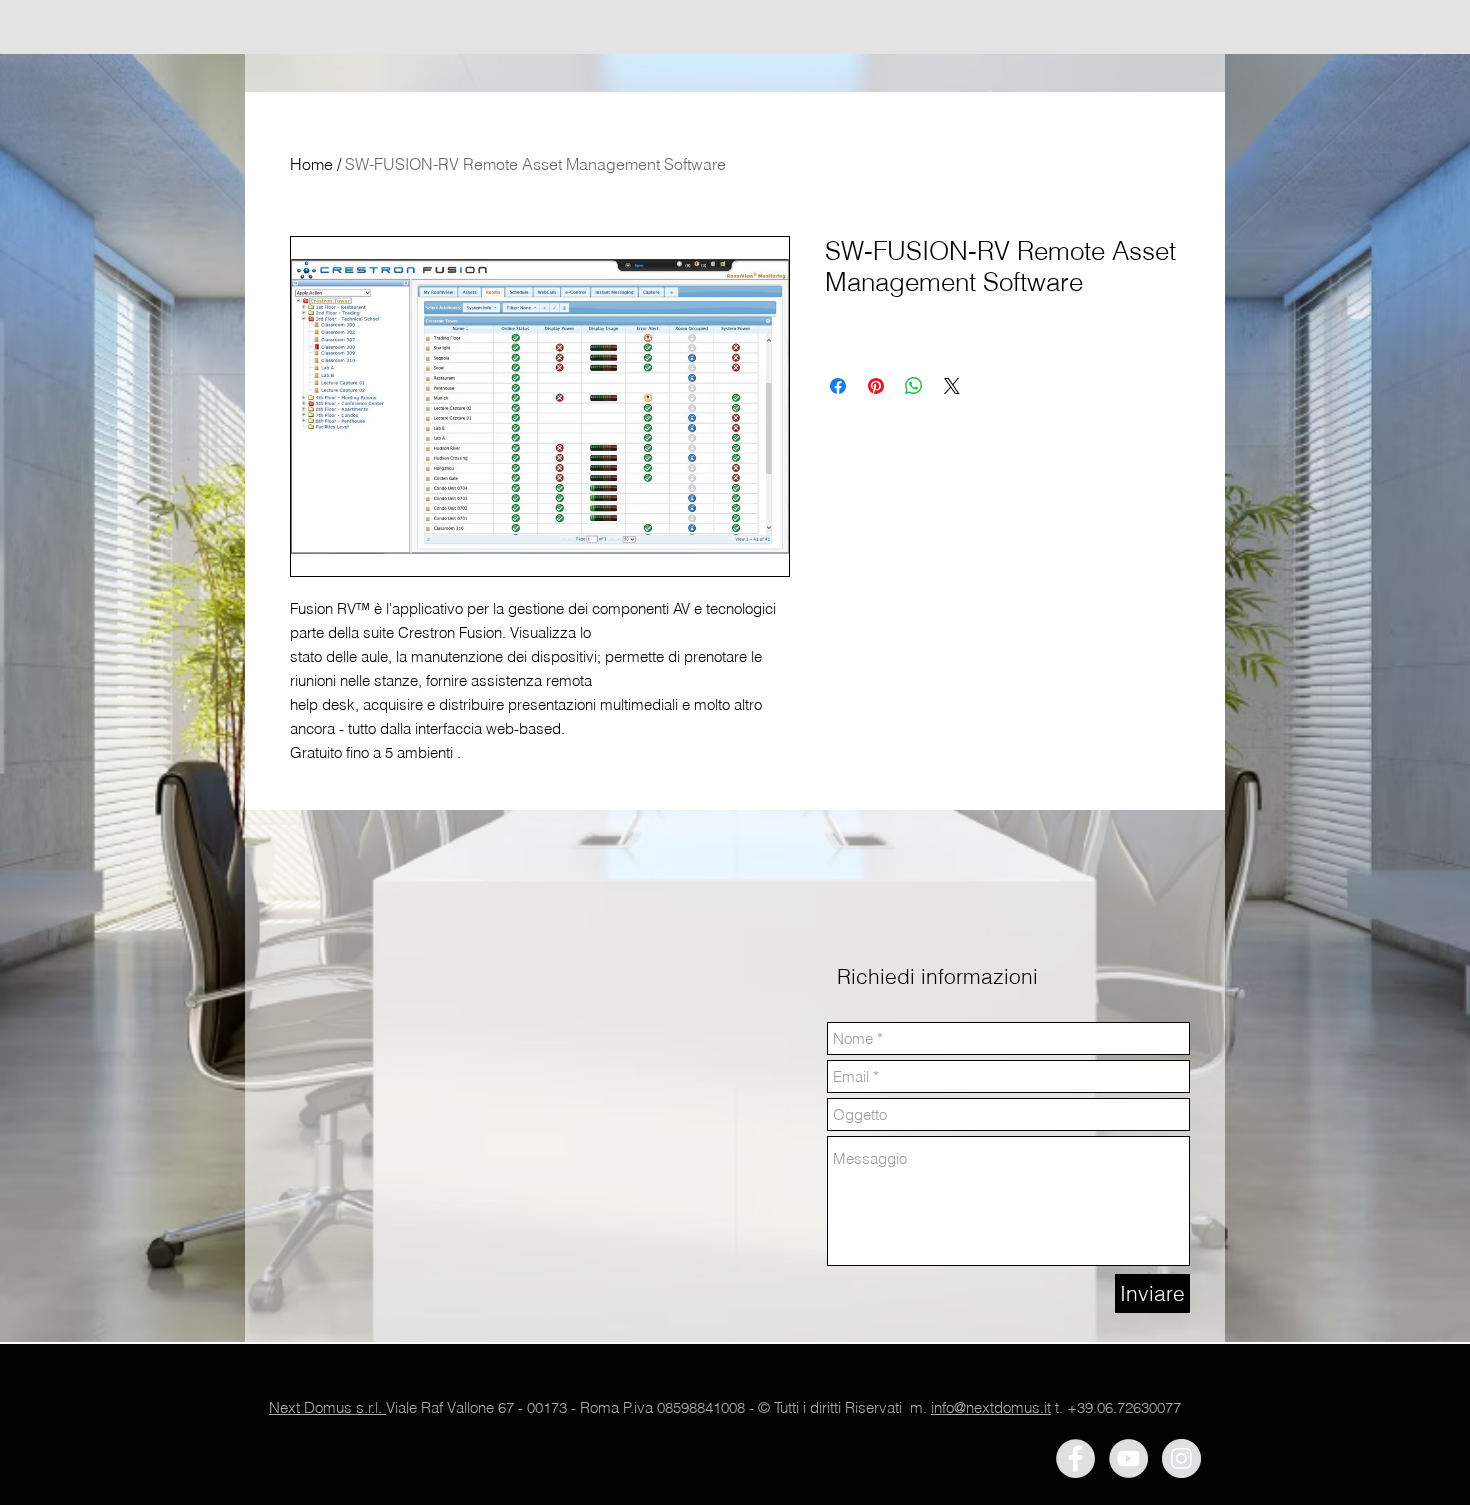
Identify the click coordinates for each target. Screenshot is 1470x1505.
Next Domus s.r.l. (327, 1407)
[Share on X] (952, 386)
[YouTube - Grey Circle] (1128, 1458)
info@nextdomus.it (991, 1407)
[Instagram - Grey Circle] (1181, 1458)
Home (311, 164)
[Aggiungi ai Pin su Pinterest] (876, 386)
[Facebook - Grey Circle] (1075, 1458)
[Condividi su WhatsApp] (914, 386)
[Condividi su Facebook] (838, 386)
